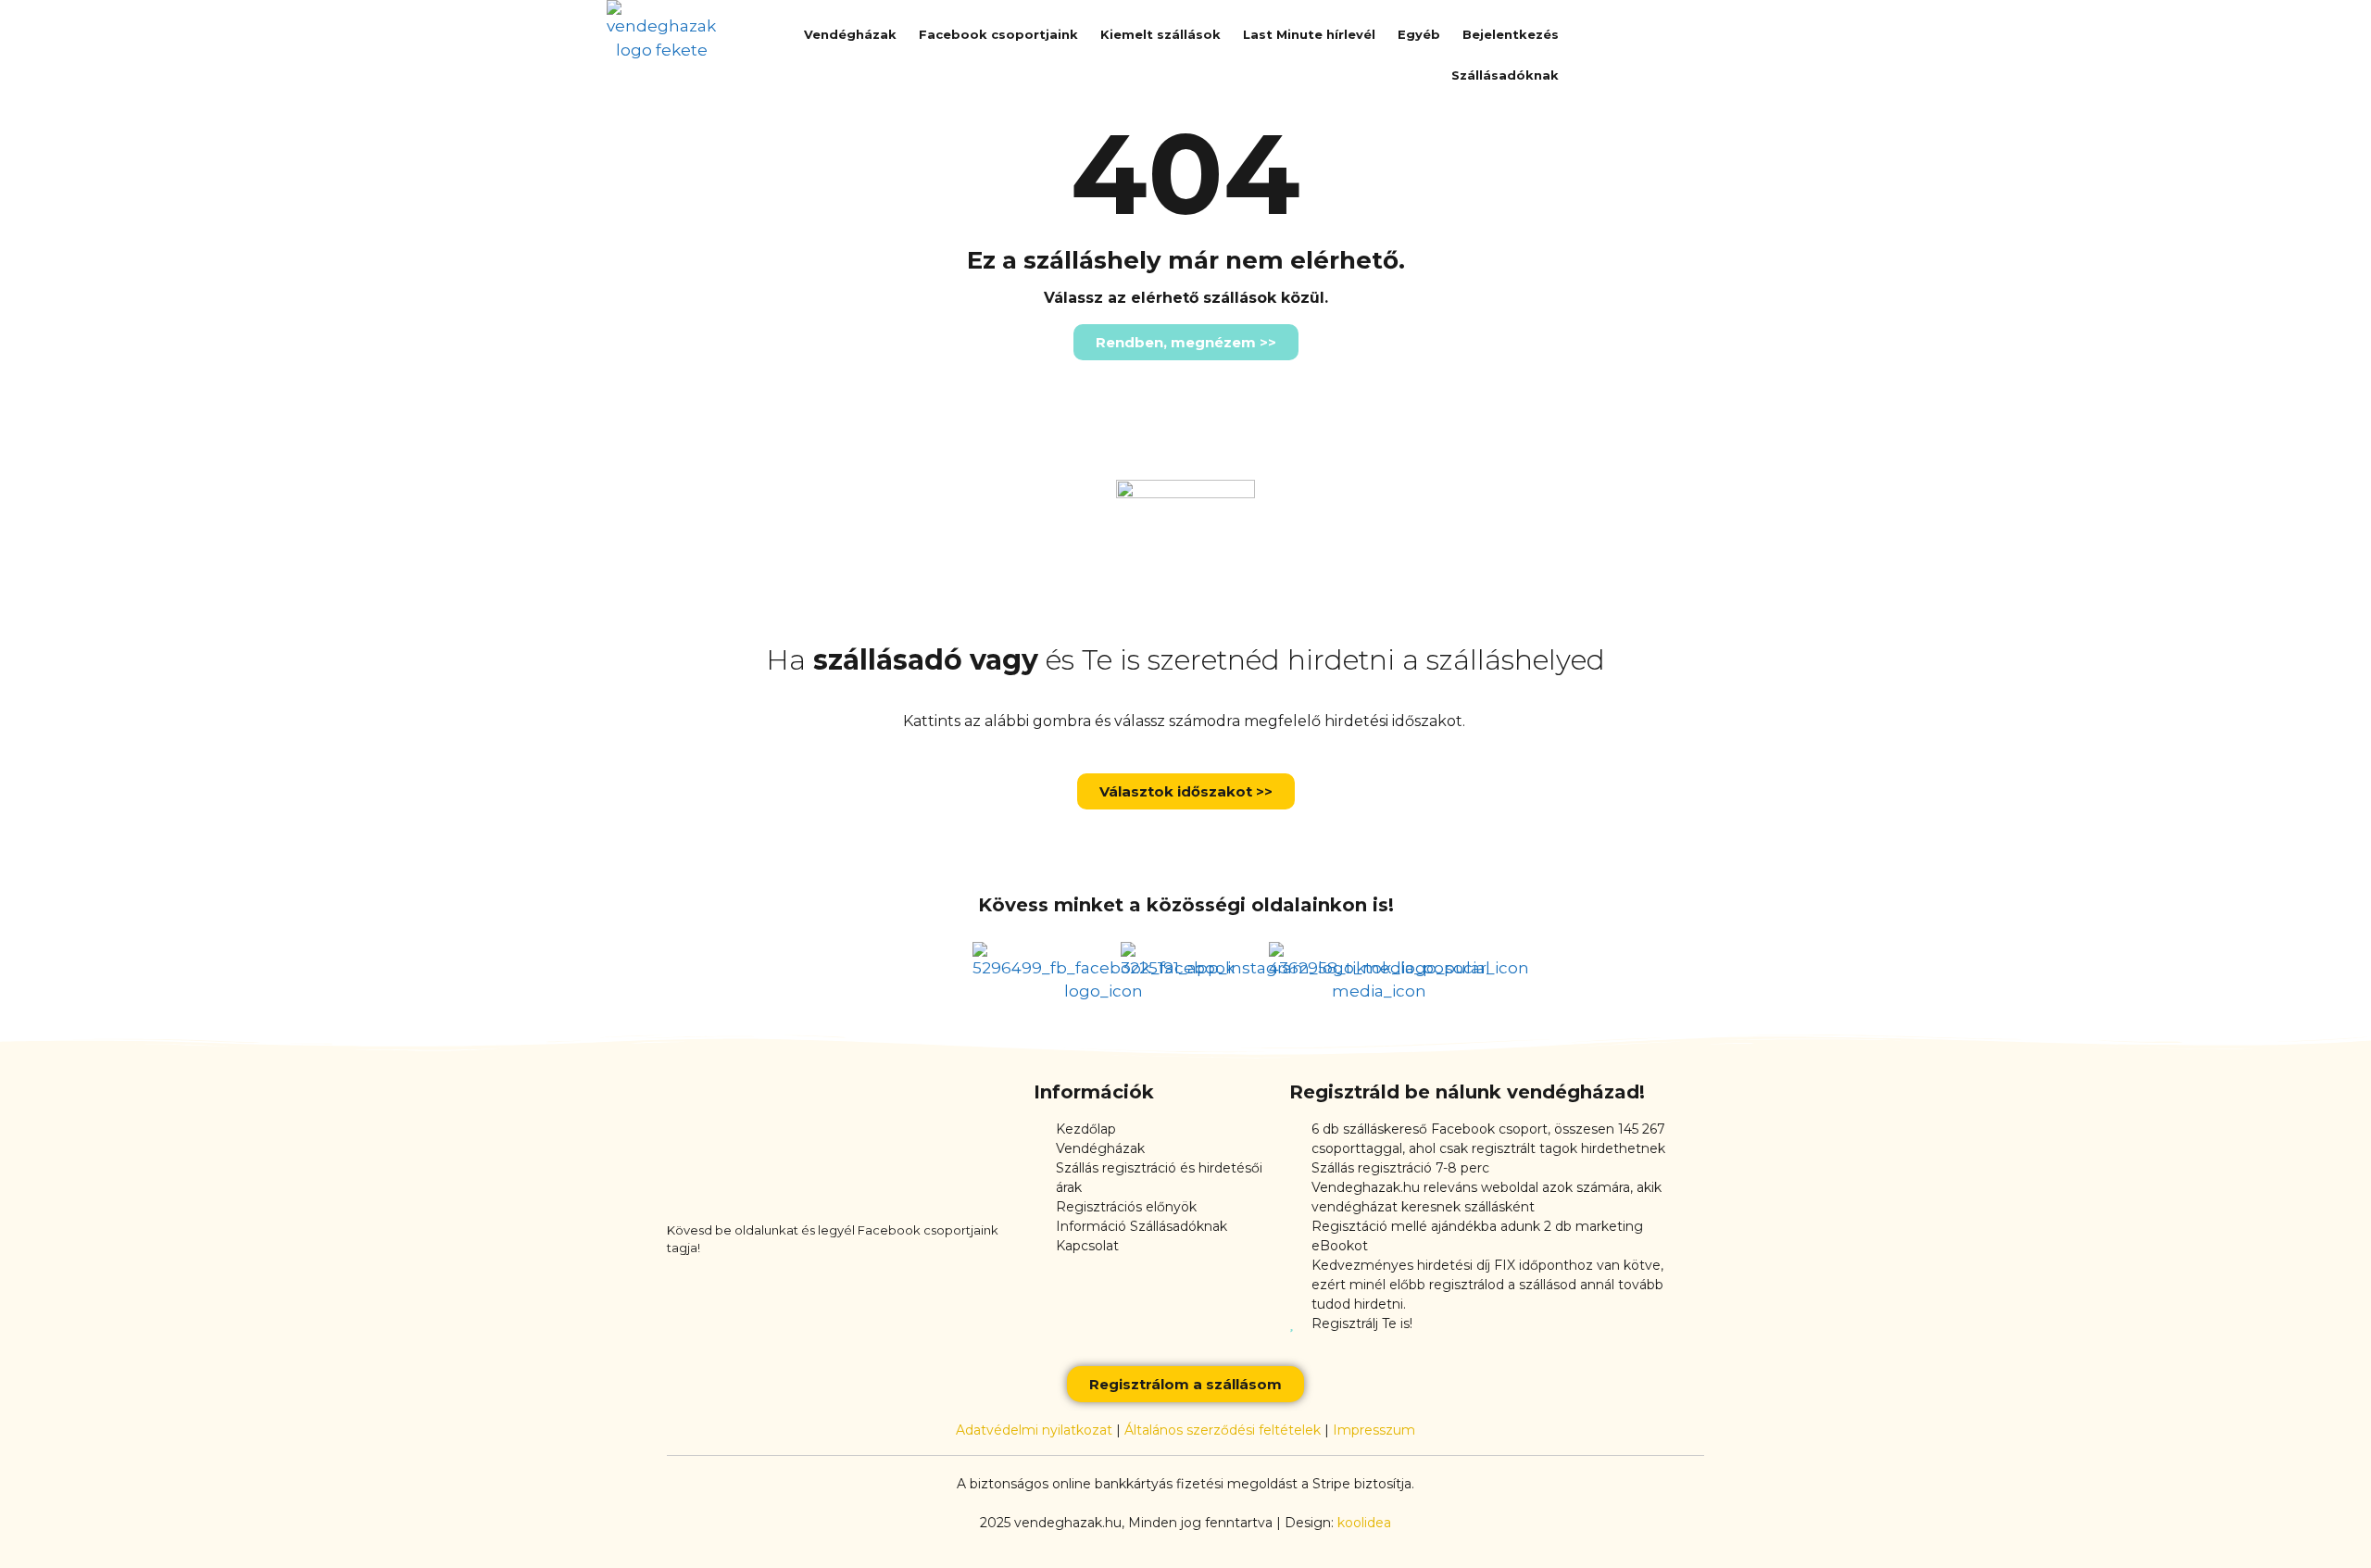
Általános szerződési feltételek (1223, 1430)
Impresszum (1374, 1430)
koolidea (1364, 1523)
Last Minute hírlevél (1309, 34)
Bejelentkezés (1511, 34)
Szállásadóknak (1505, 75)
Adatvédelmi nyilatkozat (1034, 1430)
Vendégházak (850, 34)
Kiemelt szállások (1160, 34)
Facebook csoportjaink (998, 34)
